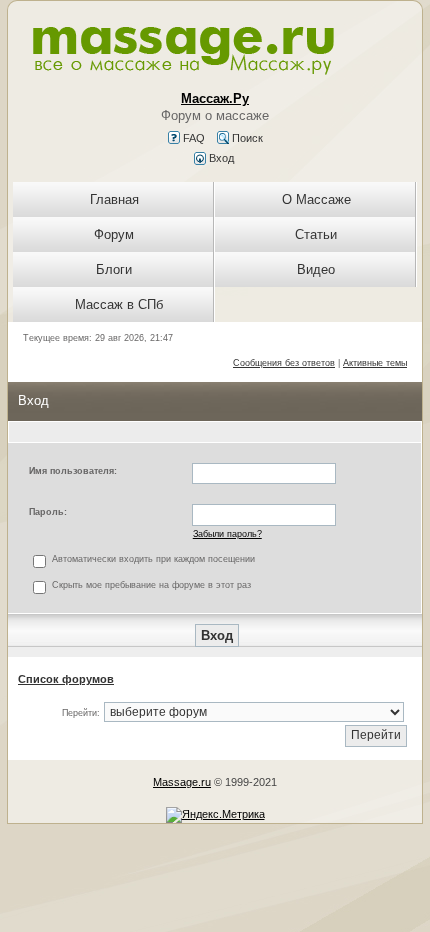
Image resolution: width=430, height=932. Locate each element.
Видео (316, 269)
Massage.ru (182, 782)
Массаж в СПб (119, 304)
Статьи (316, 234)
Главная (114, 199)
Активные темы (375, 363)
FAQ (192, 138)
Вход (220, 158)
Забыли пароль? (227, 534)
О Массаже (316, 199)
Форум (114, 234)
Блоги (114, 269)
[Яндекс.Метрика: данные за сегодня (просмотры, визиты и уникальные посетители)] (215, 815)
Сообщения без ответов (284, 363)
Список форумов (66, 679)
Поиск (246, 138)
